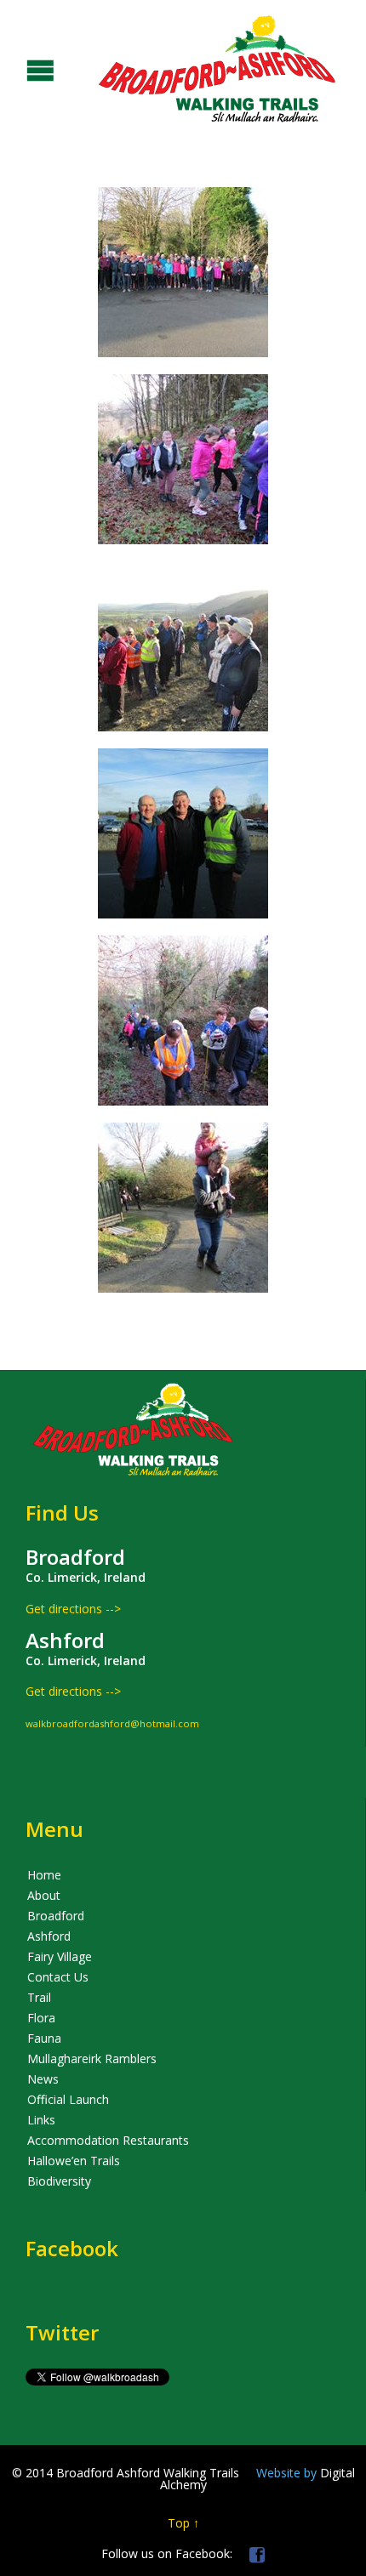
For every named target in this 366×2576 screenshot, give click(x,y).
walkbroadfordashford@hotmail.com (112, 1723)
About (44, 1895)
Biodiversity (59, 2181)
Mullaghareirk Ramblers (92, 2059)
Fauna (44, 2038)
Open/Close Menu (15, 68)
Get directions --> (73, 1609)
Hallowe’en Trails (74, 2161)
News (43, 2079)
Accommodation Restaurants (108, 2140)
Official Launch (68, 2099)
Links (41, 2120)
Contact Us (58, 1977)
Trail (39, 1997)
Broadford (56, 1916)
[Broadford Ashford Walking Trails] (170, 68)
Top (179, 2523)
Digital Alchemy (257, 2479)
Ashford (49, 1936)
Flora (41, 2018)
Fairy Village (60, 1956)
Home (44, 1875)
